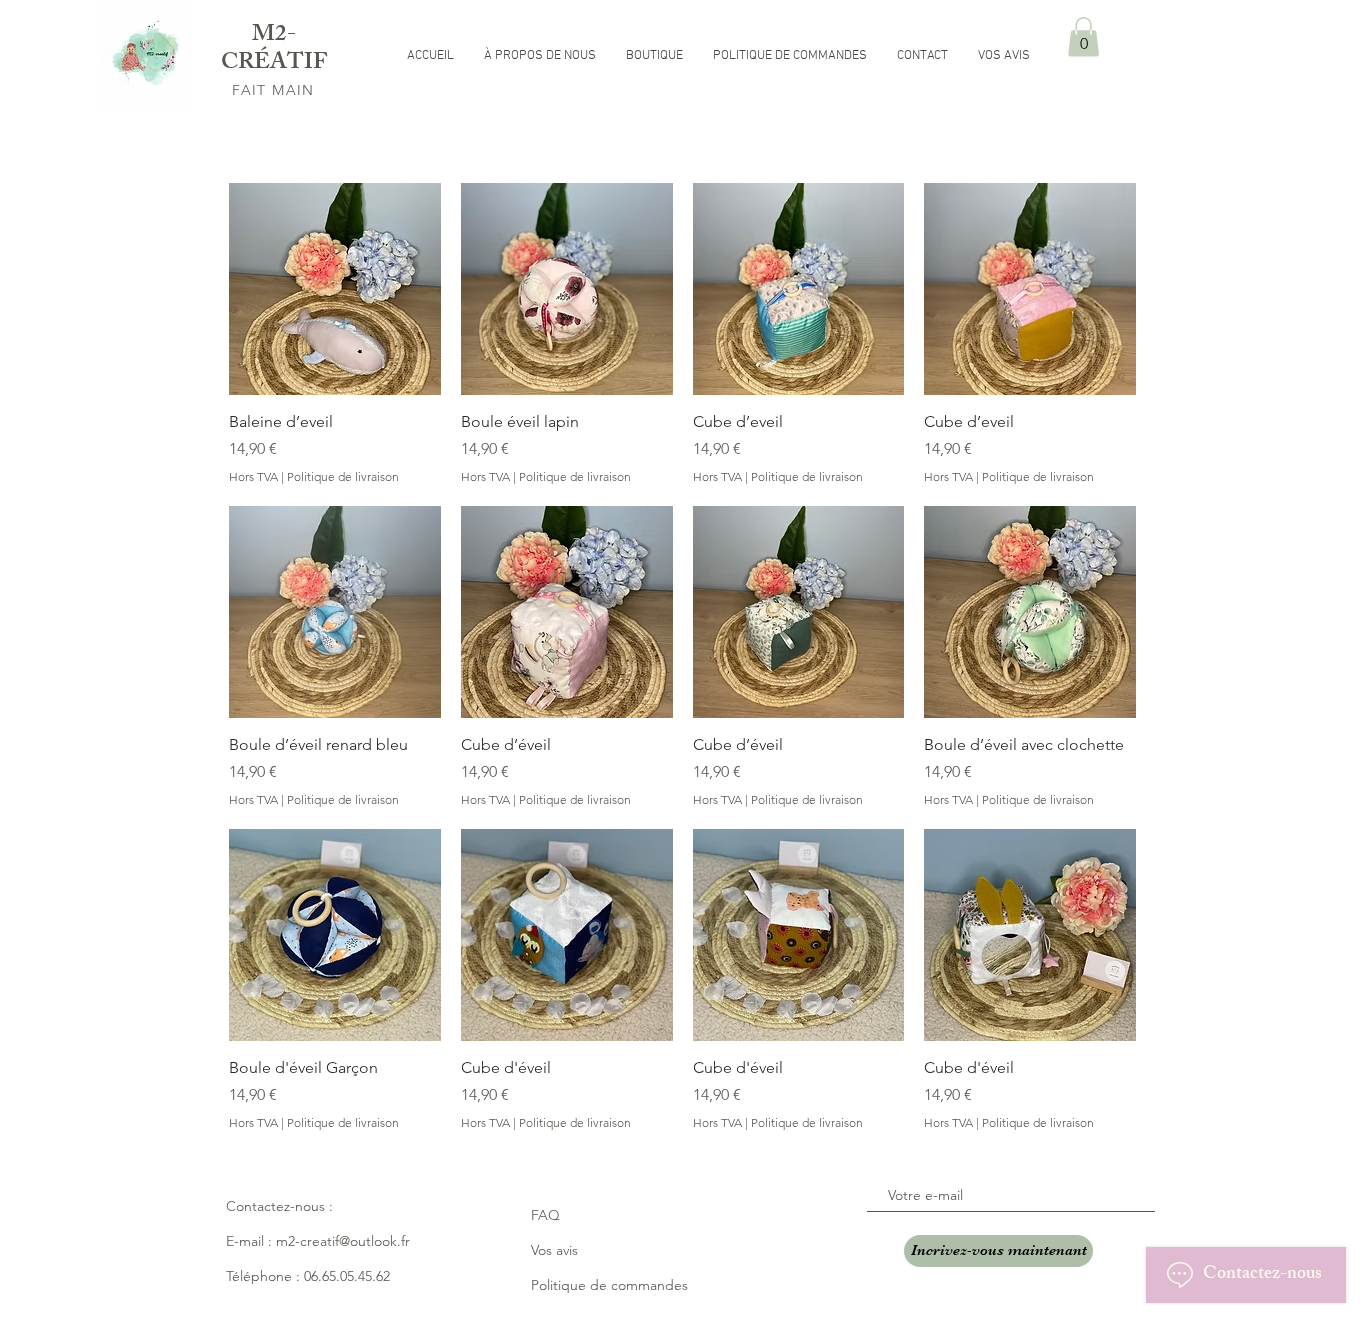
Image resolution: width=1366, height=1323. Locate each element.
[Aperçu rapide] (335, 289)
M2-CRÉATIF (274, 50)
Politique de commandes (609, 1285)
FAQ (545, 1215)
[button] (1083, 36)
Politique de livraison (343, 476)
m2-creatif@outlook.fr (343, 1241)
